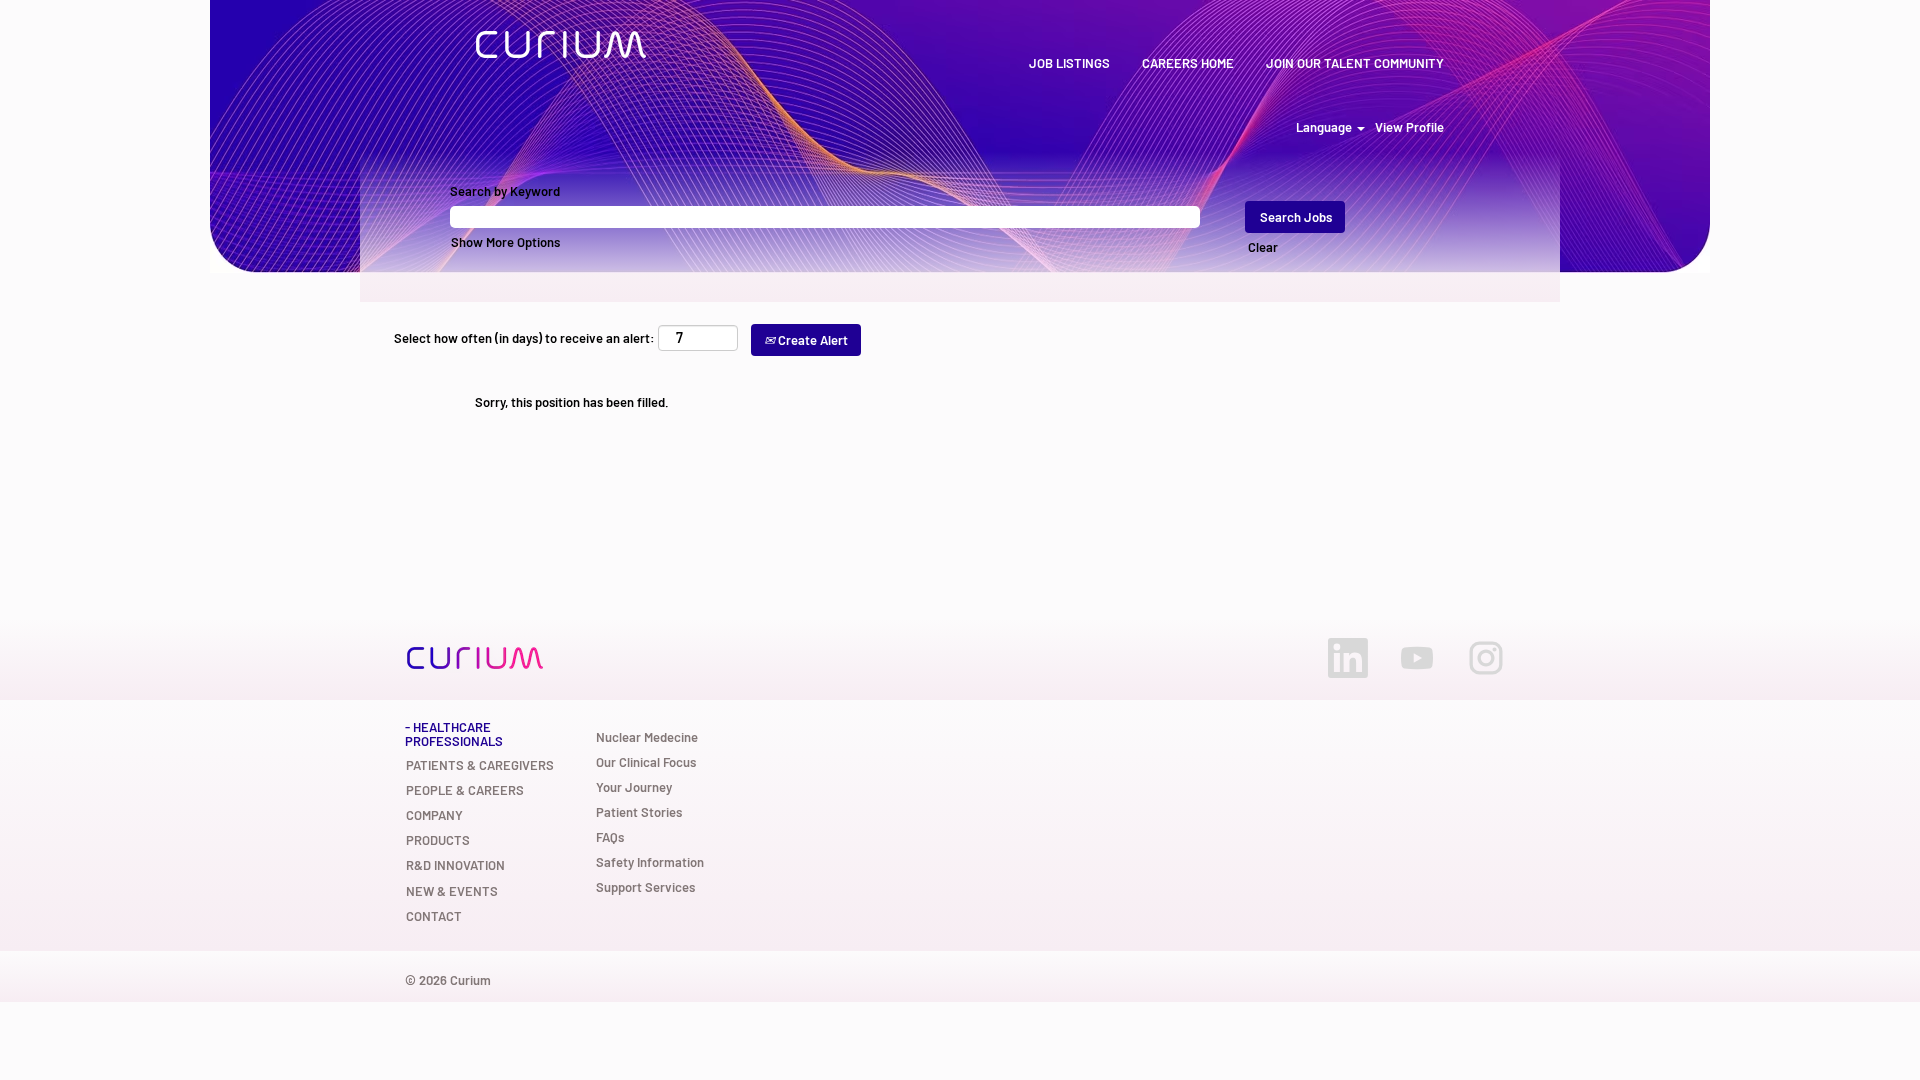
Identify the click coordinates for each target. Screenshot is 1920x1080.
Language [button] (1325, 127)
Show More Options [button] (505, 242)
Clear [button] (1263, 247)
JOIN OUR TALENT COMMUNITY (1355, 63)
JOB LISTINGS (1069, 63)
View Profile (1409, 127)
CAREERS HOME (1188, 63)
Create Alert (811, 340)
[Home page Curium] (561, 44)
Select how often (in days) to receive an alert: (524, 338)
